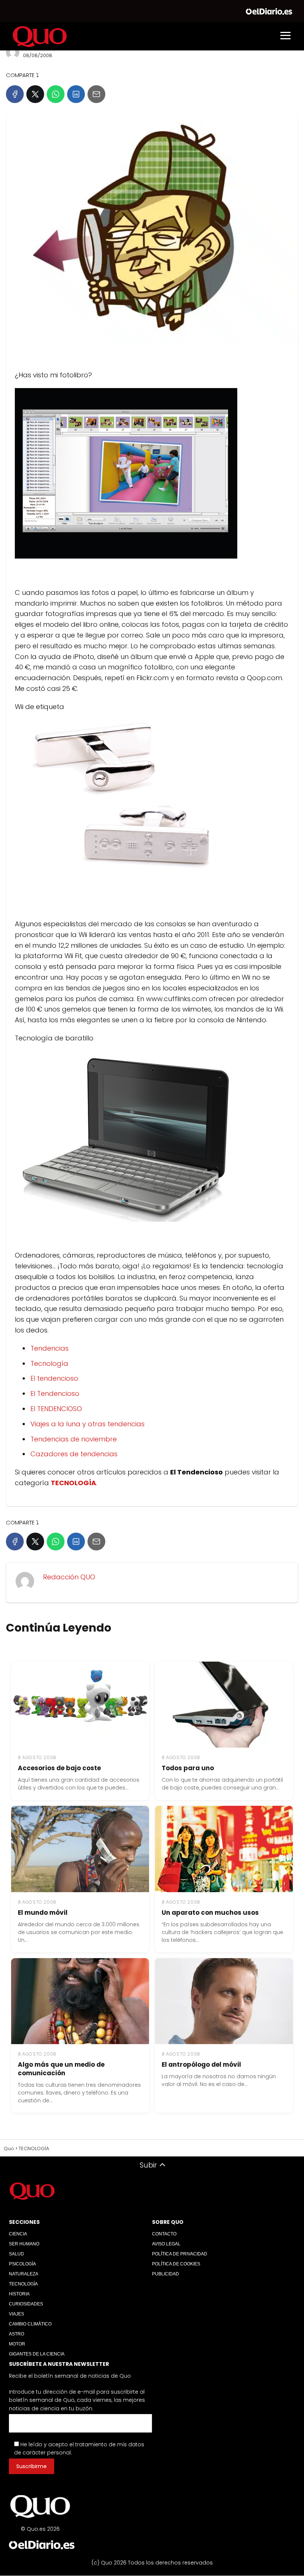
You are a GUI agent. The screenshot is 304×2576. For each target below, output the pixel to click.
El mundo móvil (43, 1913)
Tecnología (49, 1363)
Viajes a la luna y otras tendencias (87, 1424)
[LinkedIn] (76, 94)
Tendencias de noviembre (74, 1439)
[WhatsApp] (56, 94)
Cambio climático (30, 2324)
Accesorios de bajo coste (59, 1768)
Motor (17, 2344)
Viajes (16, 2314)
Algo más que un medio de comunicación (61, 2069)
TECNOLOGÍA (23, 2284)
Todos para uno (188, 1768)
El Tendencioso (55, 1393)
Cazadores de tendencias (74, 1454)
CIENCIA (18, 2234)
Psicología (22, 2264)
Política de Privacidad (180, 2254)
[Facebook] (15, 94)
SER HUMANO (24, 2244)
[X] (35, 94)
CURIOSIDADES (26, 2304)
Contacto (164, 2234)
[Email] (96, 94)
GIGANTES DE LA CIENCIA (37, 2354)
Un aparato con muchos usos (210, 1913)
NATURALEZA (24, 2274)
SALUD (16, 2254)
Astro (16, 2334)
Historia (19, 2294)
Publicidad (166, 2274)
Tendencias (49, 1348)
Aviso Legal (166, 2244)
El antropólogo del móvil (201, 2065)
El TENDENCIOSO (56, 1409)
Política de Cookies (176, 2264)
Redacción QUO (69, 1577)
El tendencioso (54, 1378)
